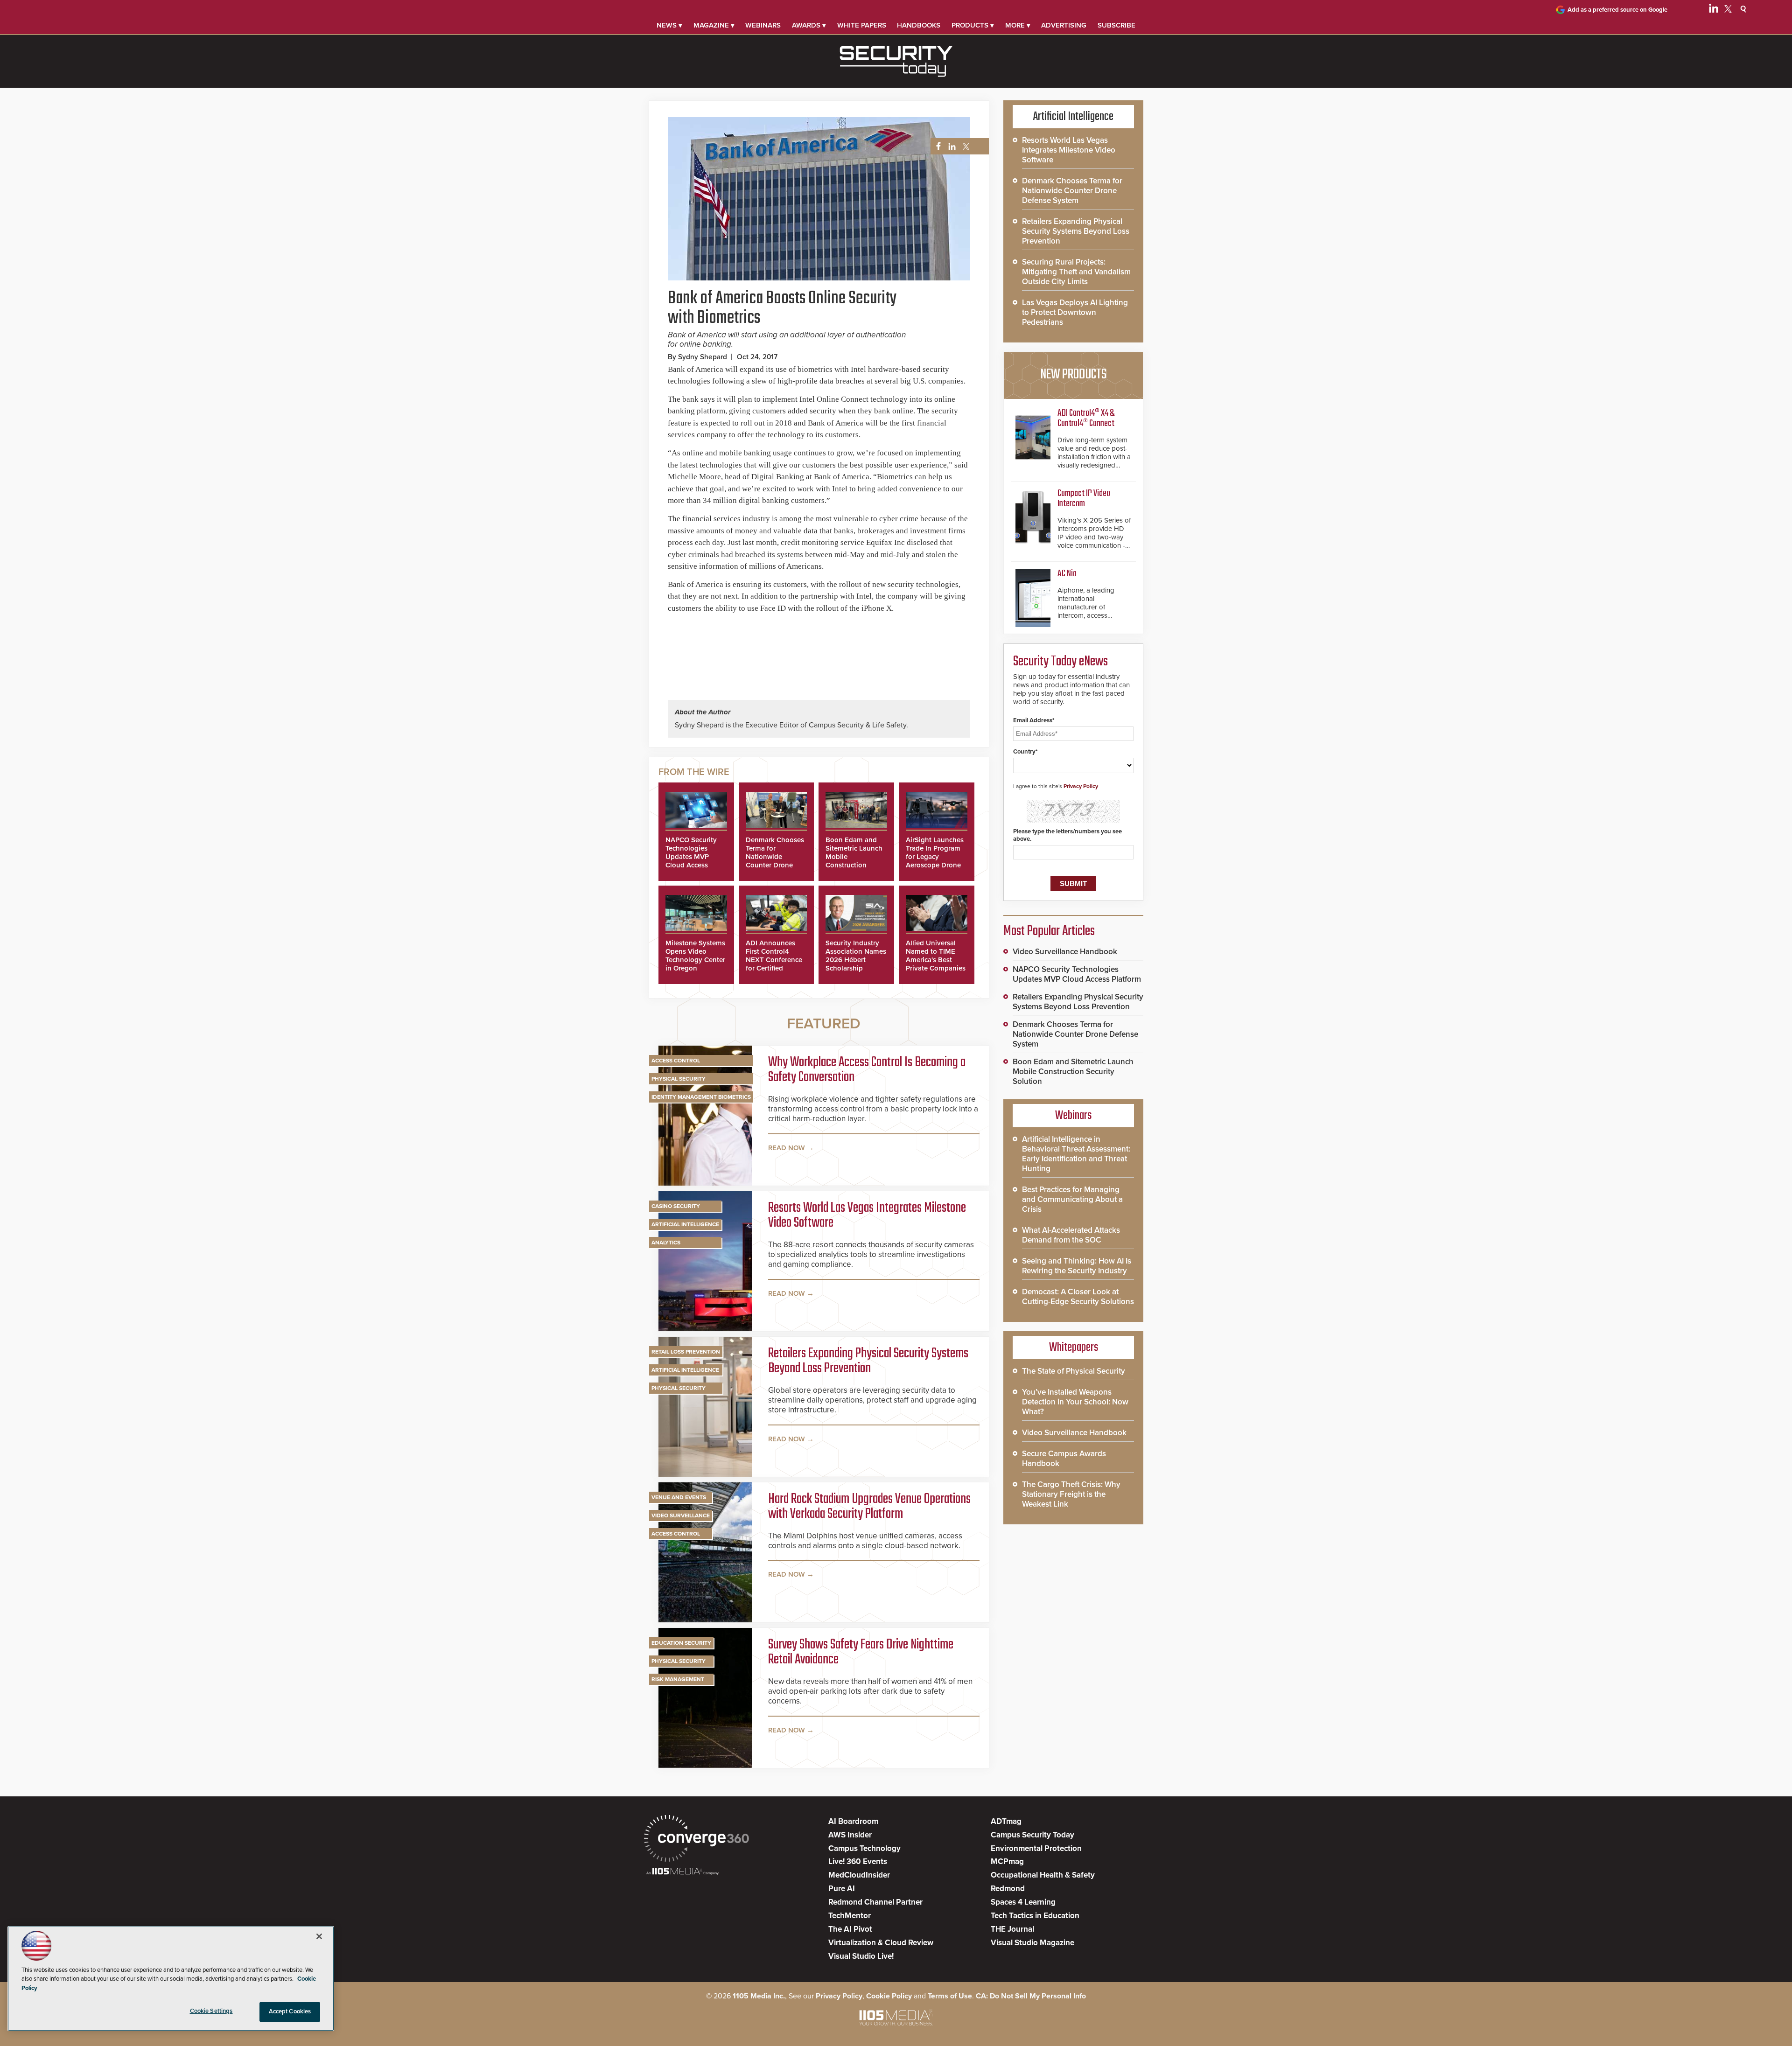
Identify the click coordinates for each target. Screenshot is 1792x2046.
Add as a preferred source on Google (1617, 10)
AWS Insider (850, 1835)
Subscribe (1116, 25)
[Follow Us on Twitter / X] (1728, 10)
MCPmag (1007, 1861)
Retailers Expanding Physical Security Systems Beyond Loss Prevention (868, 1361)
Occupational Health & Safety (1043, 1875)
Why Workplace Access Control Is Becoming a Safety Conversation (867, 1070)
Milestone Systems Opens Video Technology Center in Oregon (695, 956)
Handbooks (919, 25)
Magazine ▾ (714, 25)
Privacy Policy (1081, 786)
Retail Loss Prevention (686, 1352)
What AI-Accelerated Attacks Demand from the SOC (1071, 1235)
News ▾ (669, 25)
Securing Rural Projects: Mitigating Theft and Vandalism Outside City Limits (1076, 272)
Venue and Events (679, 1497)
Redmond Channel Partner (875, 1902)
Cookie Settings (211, 2011)
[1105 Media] (682, 1872)
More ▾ (1018, 25)
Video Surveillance (681, 1515)
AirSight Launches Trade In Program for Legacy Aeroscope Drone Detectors (935, 857)
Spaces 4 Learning (1023, 1902)
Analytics (666, 1243)
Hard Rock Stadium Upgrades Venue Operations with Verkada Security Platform (869, 1507)
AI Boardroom (853, 1821)
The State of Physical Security (1074, 1371)
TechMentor (850, 1916)
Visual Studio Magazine (1032, 1943)
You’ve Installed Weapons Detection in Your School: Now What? (1075, 1402)
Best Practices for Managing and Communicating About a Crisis (1072, 1199)
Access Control (676, 1061)
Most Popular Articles (1049, 931)
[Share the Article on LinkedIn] (950, 147)
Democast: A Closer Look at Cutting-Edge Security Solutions (1078, 1297)
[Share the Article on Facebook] (936, 147)
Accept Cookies (290, 2011)
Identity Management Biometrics (701, 1097)
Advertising (1064, 25)
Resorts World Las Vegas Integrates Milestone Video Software (867, 1215)
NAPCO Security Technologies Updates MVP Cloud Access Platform (691, 857)
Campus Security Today (1032, 1835)
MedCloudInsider (859, 1875)
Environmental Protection (1036, 1848)
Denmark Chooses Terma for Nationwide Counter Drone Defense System (775, 857)
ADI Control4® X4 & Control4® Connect (1086, 418)
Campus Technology (864, 1848)
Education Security (681, 1643)
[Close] (319, 1936)
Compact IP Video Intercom (1084, 499)
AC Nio (1067, 574)
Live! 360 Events (858, 1861)
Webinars (763, 25)
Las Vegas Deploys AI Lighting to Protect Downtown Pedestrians (1075, 312)
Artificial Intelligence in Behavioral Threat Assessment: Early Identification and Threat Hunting (1076, 1154)
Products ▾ (973, 25)
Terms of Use (950, 1996)
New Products (1073, 375)
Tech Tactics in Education (1035, 1916)
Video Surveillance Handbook (1065, 952)
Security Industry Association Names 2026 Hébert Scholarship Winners (856, 960)
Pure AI (842, 1889)
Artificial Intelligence (685, 1224)
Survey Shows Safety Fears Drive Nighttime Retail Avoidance (861, 1652)
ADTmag (1006, 1821)
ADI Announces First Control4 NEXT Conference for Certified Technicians (774, 960)
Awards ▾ (809, 25)
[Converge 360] (696, 1840)
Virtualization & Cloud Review (881, 1943)
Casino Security (676, 1206)
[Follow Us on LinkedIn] (1714, 10)
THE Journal (1012, 1929)
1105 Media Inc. (759, 1996)
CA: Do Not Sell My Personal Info (1031, 1996)
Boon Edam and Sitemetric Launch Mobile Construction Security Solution (1073, 1072)
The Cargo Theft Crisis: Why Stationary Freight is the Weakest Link (1071, 1494)
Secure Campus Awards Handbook (1064, 1459)
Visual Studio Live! (861, 1956)
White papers (862, 25)
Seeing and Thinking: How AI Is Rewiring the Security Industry (1077, 1266)
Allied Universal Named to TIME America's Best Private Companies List (936, 960)
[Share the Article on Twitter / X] (965, 147)
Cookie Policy (889, 1996)
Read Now (787, 1148)
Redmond (1008, 1889)
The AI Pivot (850, 1929)
